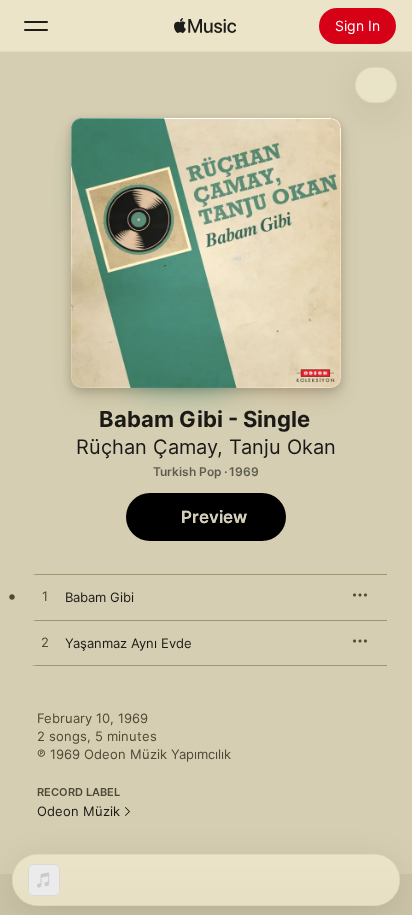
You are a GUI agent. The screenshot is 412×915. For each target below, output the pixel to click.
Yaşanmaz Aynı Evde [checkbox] (128, 643)
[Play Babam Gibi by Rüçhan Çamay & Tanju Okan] (45, 597)
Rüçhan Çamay (146, 447)
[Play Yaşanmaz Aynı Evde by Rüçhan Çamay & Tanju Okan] (45, 643)
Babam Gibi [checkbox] (99, 597)
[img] (205, 26)
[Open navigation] (36, 26)
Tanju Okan (282, 447)
